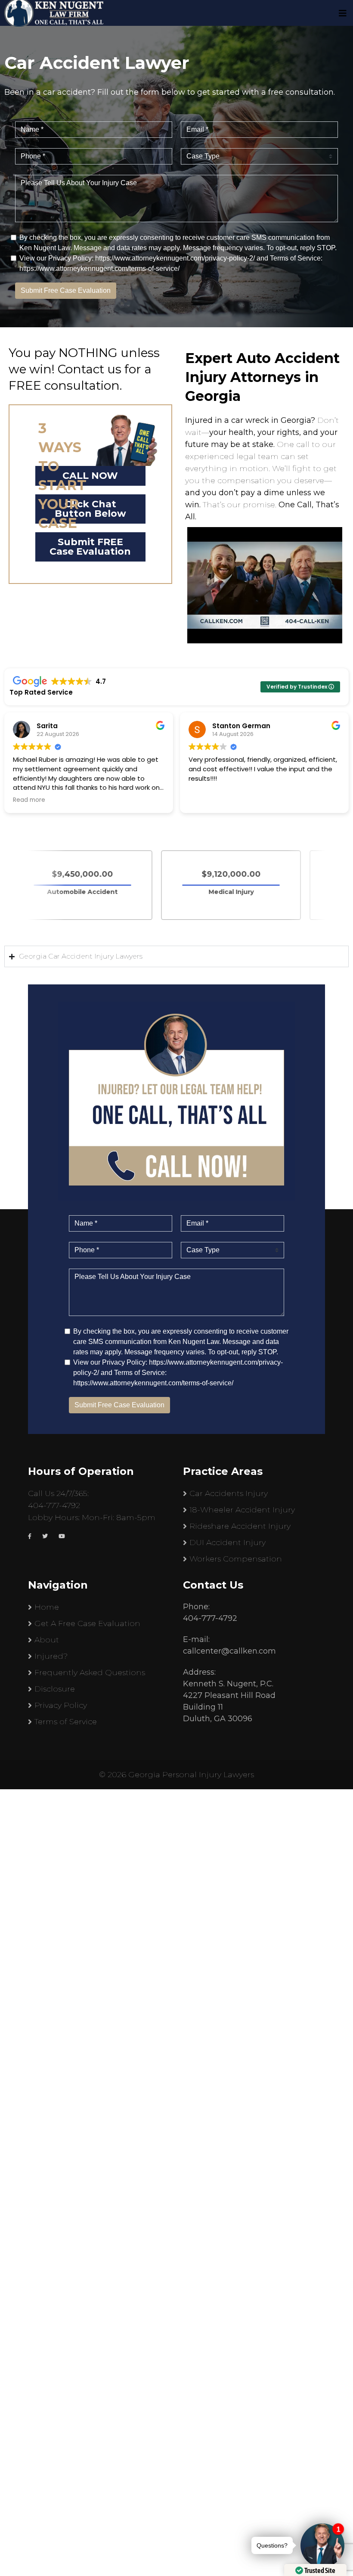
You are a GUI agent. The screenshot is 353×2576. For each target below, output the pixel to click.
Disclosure (55, 1689)
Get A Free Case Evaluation (87, 1623)
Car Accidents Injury (229, 1493)
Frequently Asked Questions (90, 1673)
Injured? (51, 1656)
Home (47, 1607)
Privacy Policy (61, 1705)
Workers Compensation (236, 1559)
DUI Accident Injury (228, 1542)
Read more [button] (205, 800)
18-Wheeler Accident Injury (242, 1510)
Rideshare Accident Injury (240, 1526)
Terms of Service (66, 1722)
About (47, 1640)
